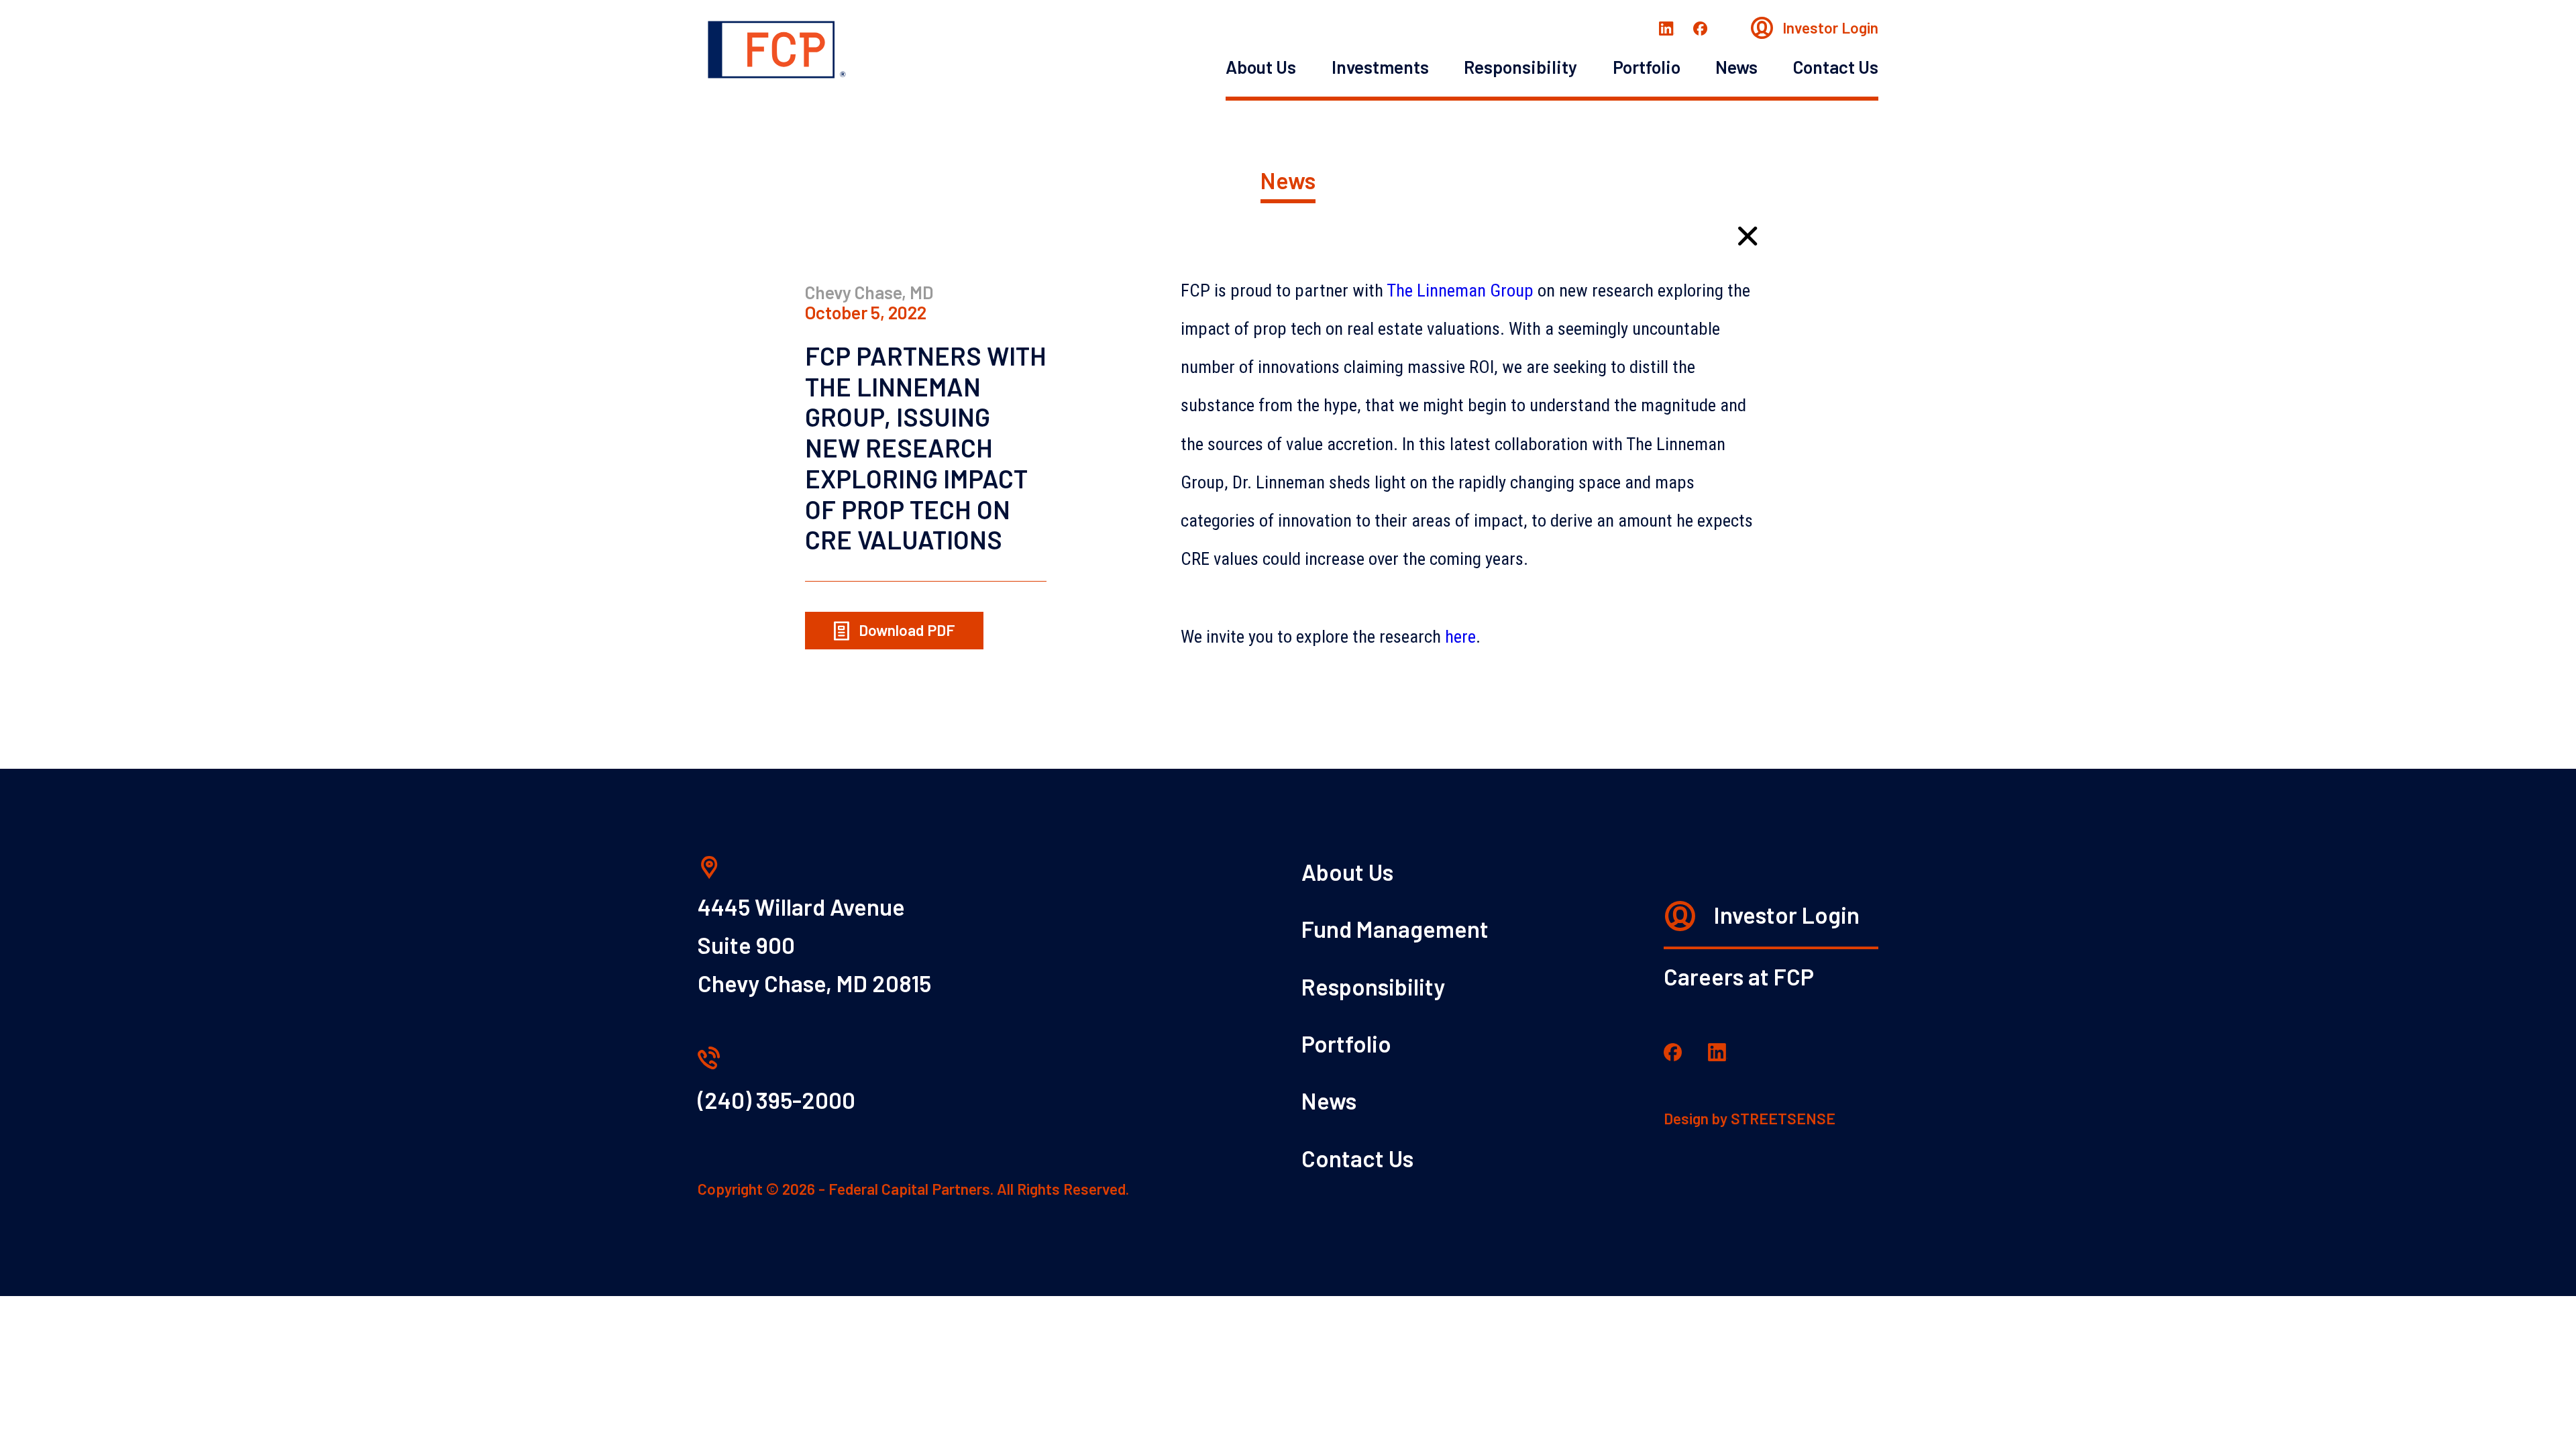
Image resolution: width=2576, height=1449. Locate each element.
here (1460, 637)
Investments (1380, 66)
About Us (1261, 66)
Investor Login (1829, 28)
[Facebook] (1700, 27)
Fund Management (1395, 929)
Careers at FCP (1739, 976)
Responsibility (1520, 66)
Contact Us (1836, 66)
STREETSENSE (1783, 1118)
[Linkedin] (1667, 27)
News (1736, 66)
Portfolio (1647, 66)
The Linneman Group (1460, 290)
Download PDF (905, 630)
